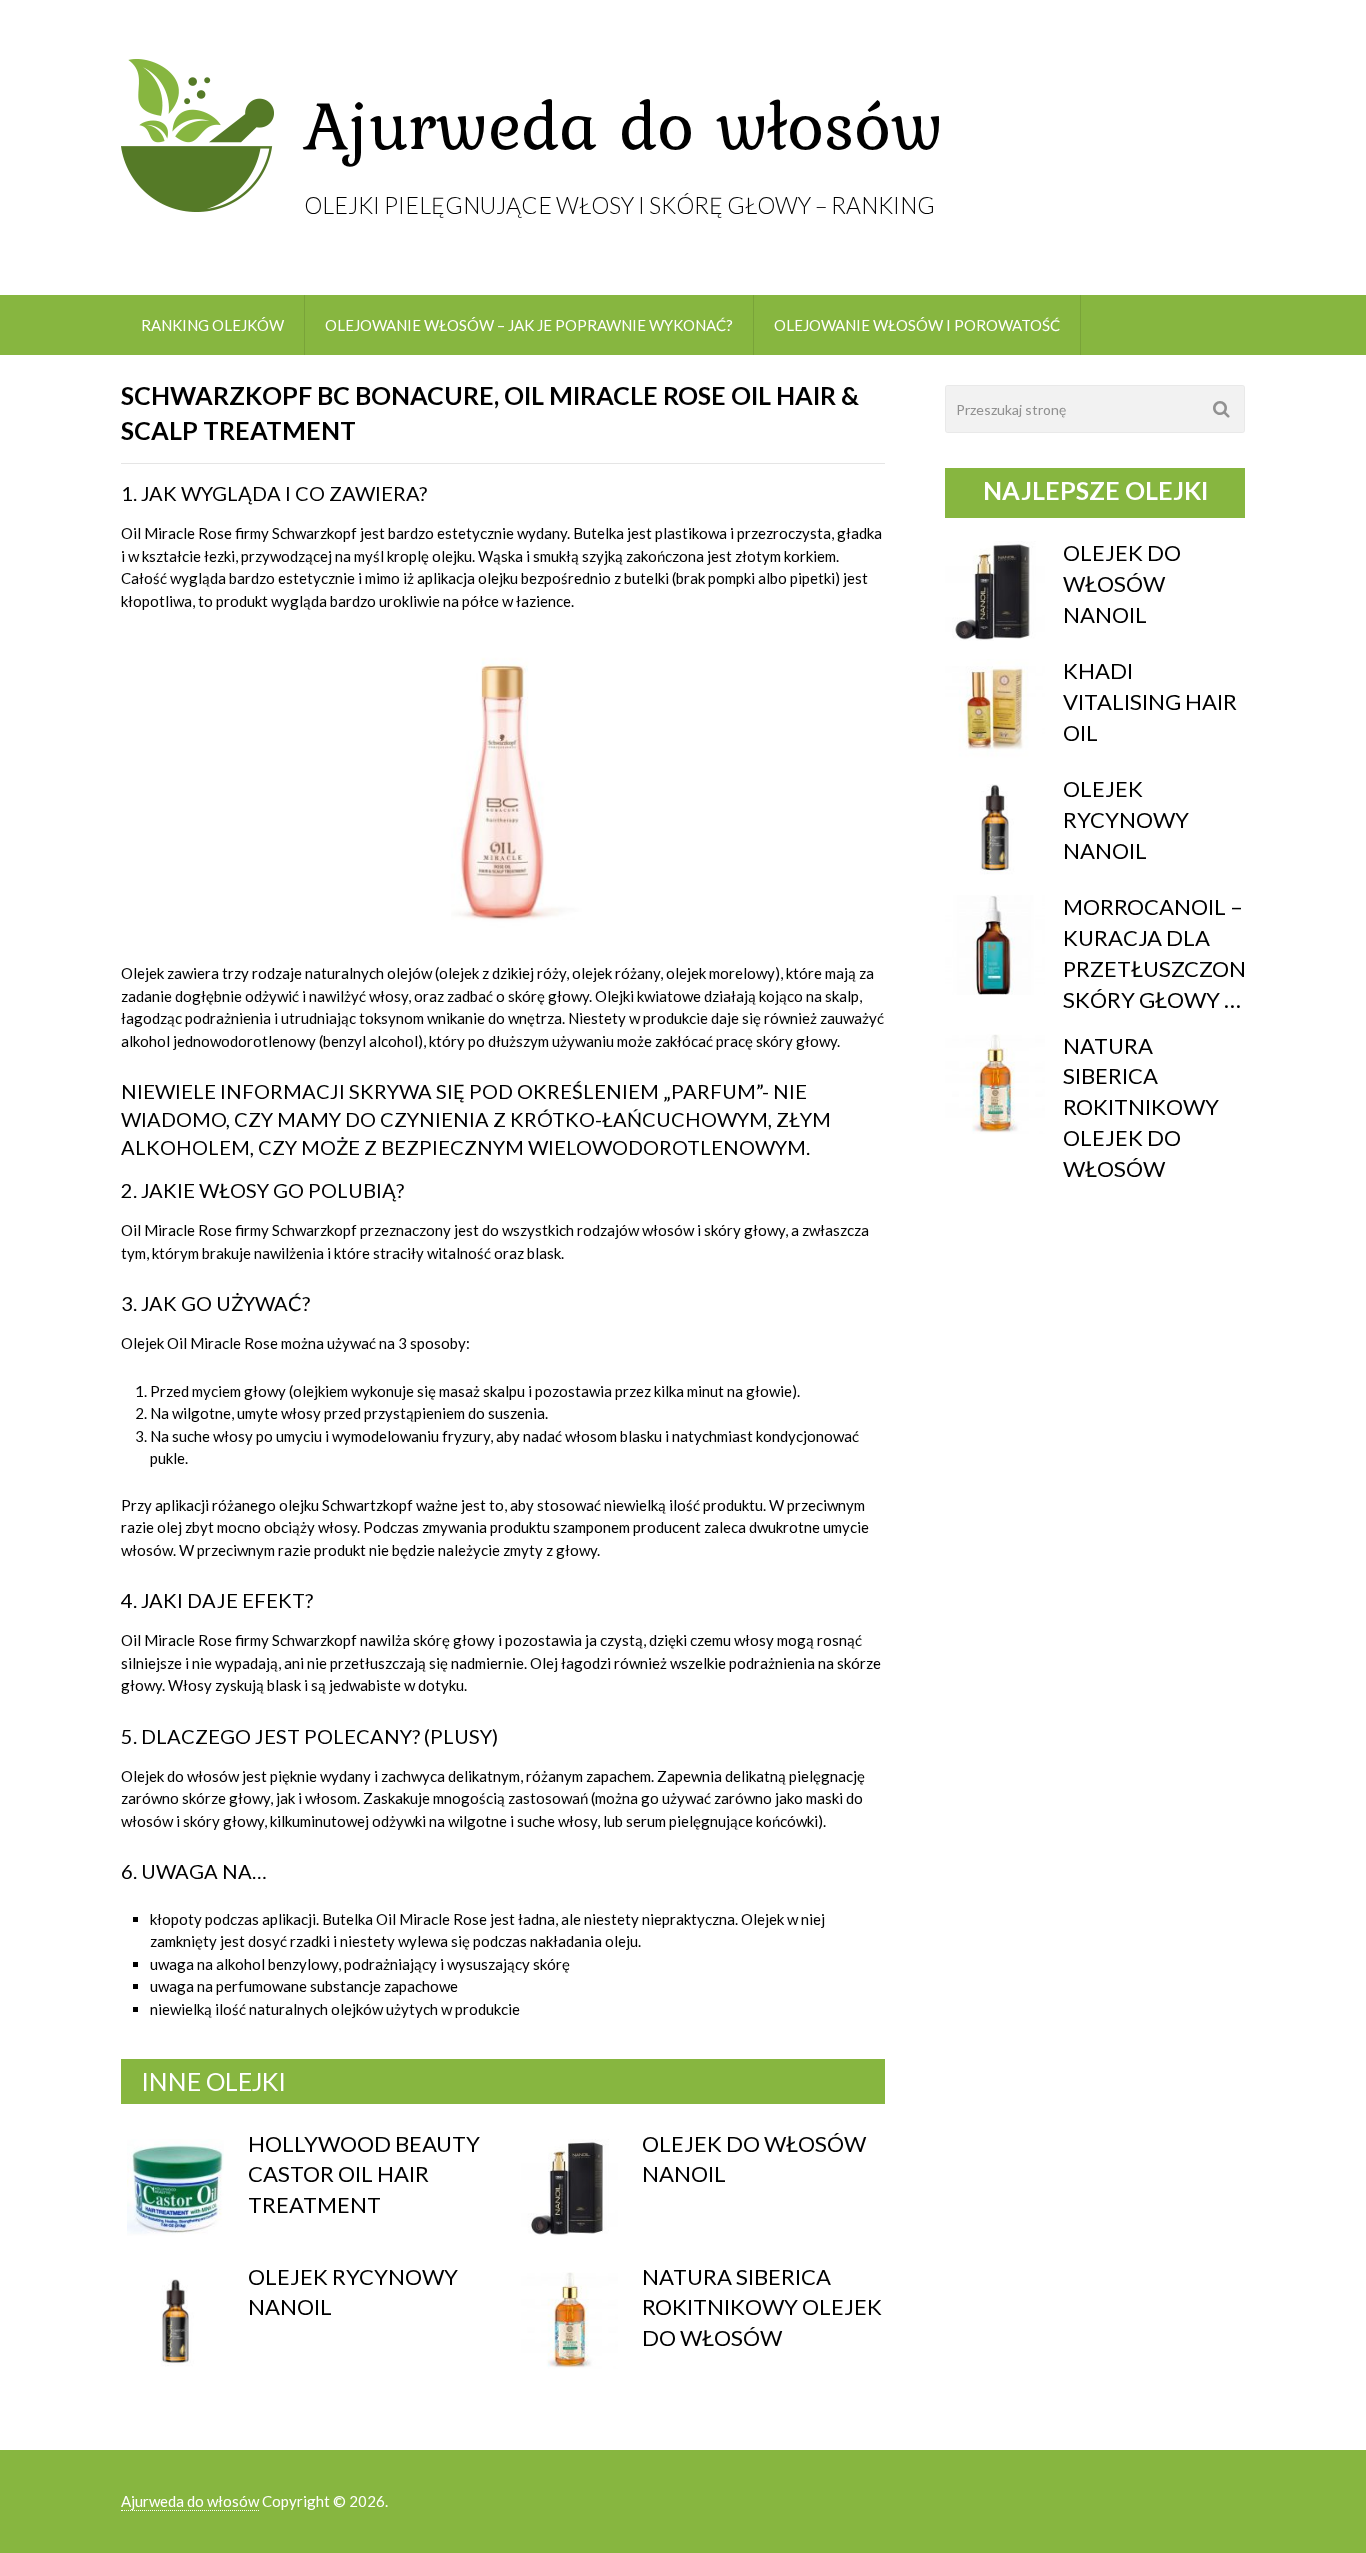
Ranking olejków (212, 325)
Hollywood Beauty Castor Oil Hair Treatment (364, 2174)
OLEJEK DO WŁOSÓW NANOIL (1122, 583)
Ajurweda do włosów (190, 2501)
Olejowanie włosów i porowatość (917, 325)
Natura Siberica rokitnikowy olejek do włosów (762, 2307)
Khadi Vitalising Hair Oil (1150, 701)
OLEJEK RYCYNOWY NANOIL (1126, 819)
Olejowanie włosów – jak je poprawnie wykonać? (529, 325)
